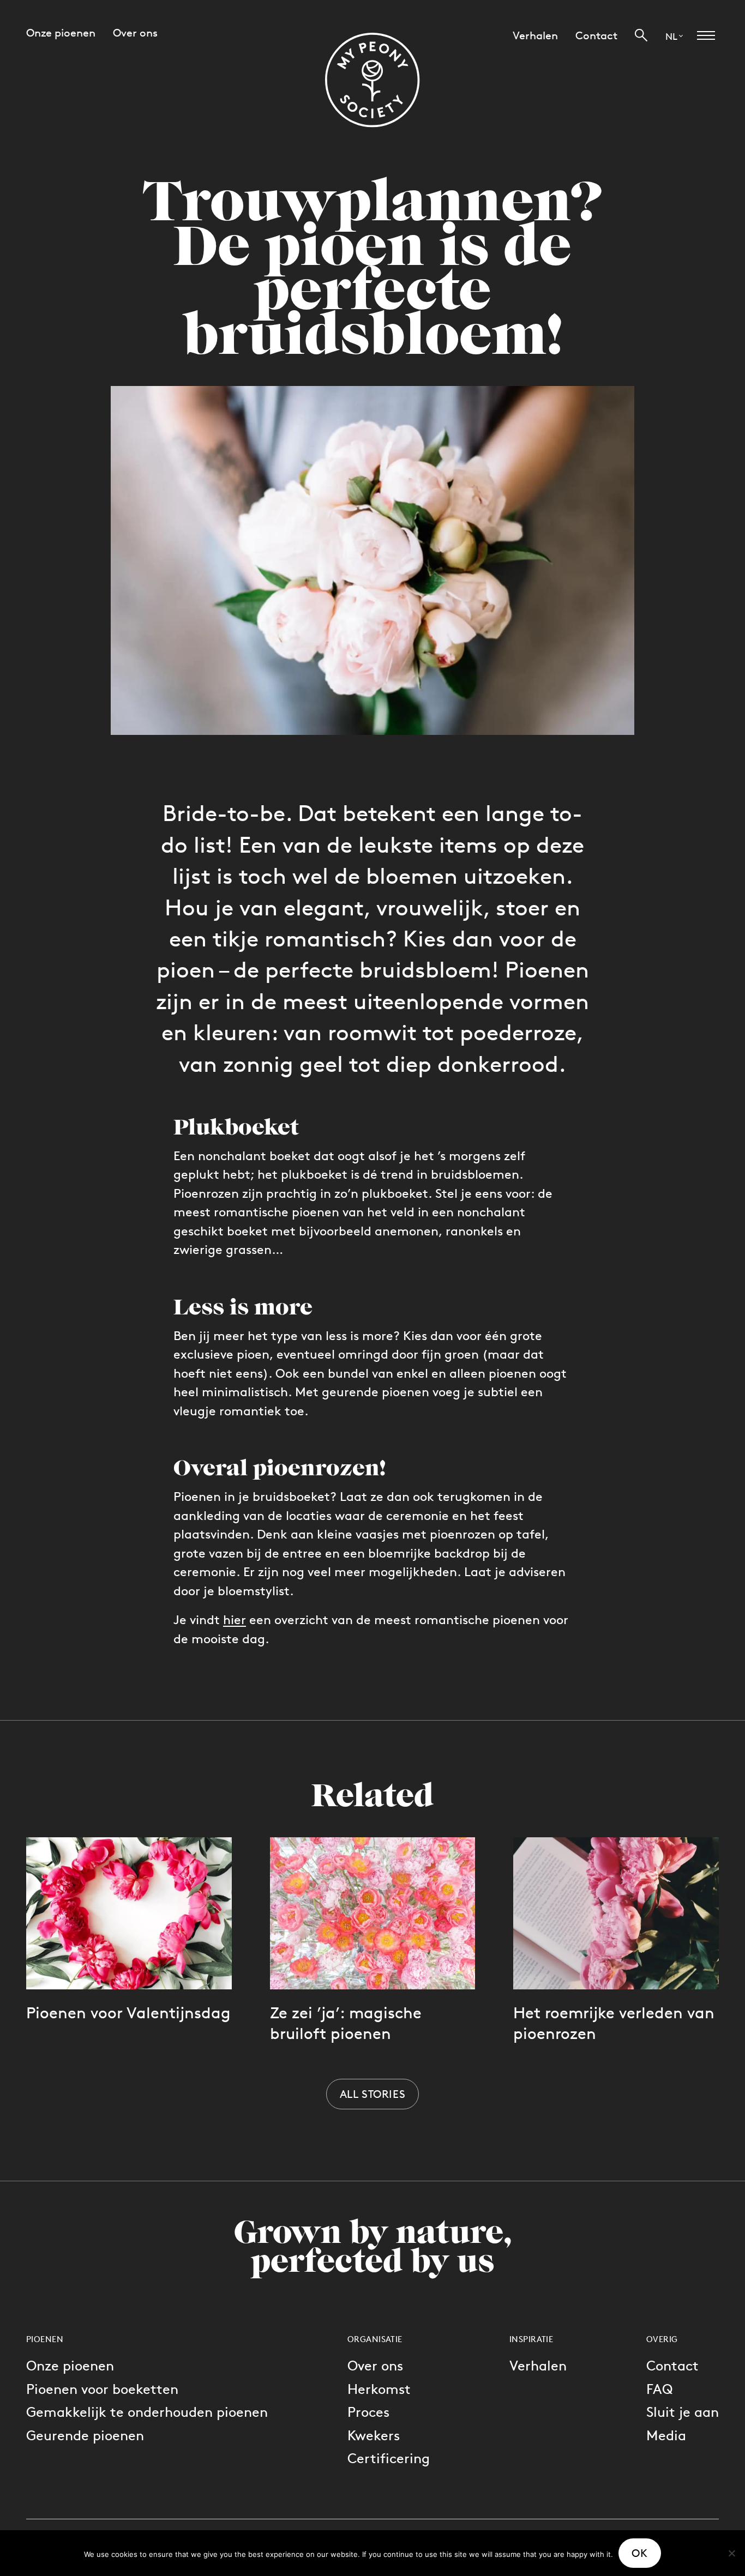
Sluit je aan (683, 2412)
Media (666, 2435)
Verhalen (538, 2365)
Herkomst (379, 2389)
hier (235, 1620)
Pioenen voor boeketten (102, 2389)
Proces (368, 2412)
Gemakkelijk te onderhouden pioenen (147, 2412)
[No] (731, 2553)
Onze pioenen (70, 2365)
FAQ (659, 2389)
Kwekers (374, 2435)
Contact (672, 2365)
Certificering (389, 2458)
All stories (373, 2094)
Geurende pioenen (85, 2435)
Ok (639, 2553)
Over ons (375, 2365)
